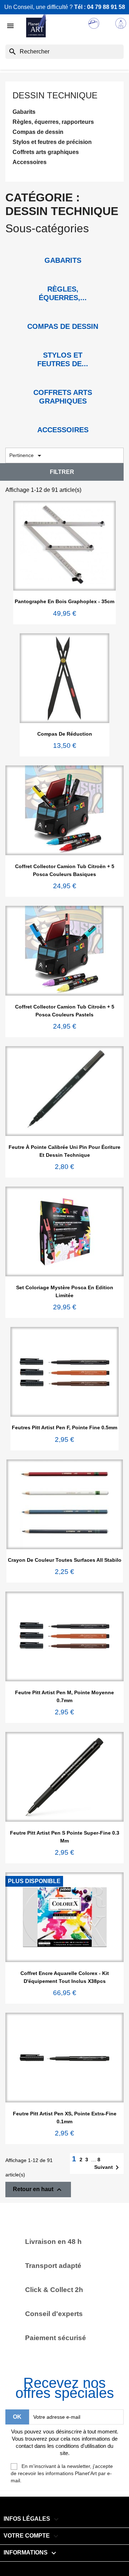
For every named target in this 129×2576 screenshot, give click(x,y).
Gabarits (24, 112)
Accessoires (30, 162)
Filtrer (62, 472)
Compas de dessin (38, 132)
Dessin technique (55, 95)
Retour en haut (38, 2190)
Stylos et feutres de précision (52, 142)
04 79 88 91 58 (106, 7)
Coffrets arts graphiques (46, 152)
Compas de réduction (65, 734)
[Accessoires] (63, 419)
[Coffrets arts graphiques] (63, 382)
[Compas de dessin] (63, 316)
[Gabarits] (63, 250)
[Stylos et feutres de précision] (63, 344)
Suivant (108, 2167)
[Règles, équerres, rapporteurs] (63, 278)
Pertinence (27, 456)
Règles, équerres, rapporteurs (53, 122)
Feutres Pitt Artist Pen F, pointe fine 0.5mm (64, 1427)
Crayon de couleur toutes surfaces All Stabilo (65, 1560)
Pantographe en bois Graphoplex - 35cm (64, 601)
